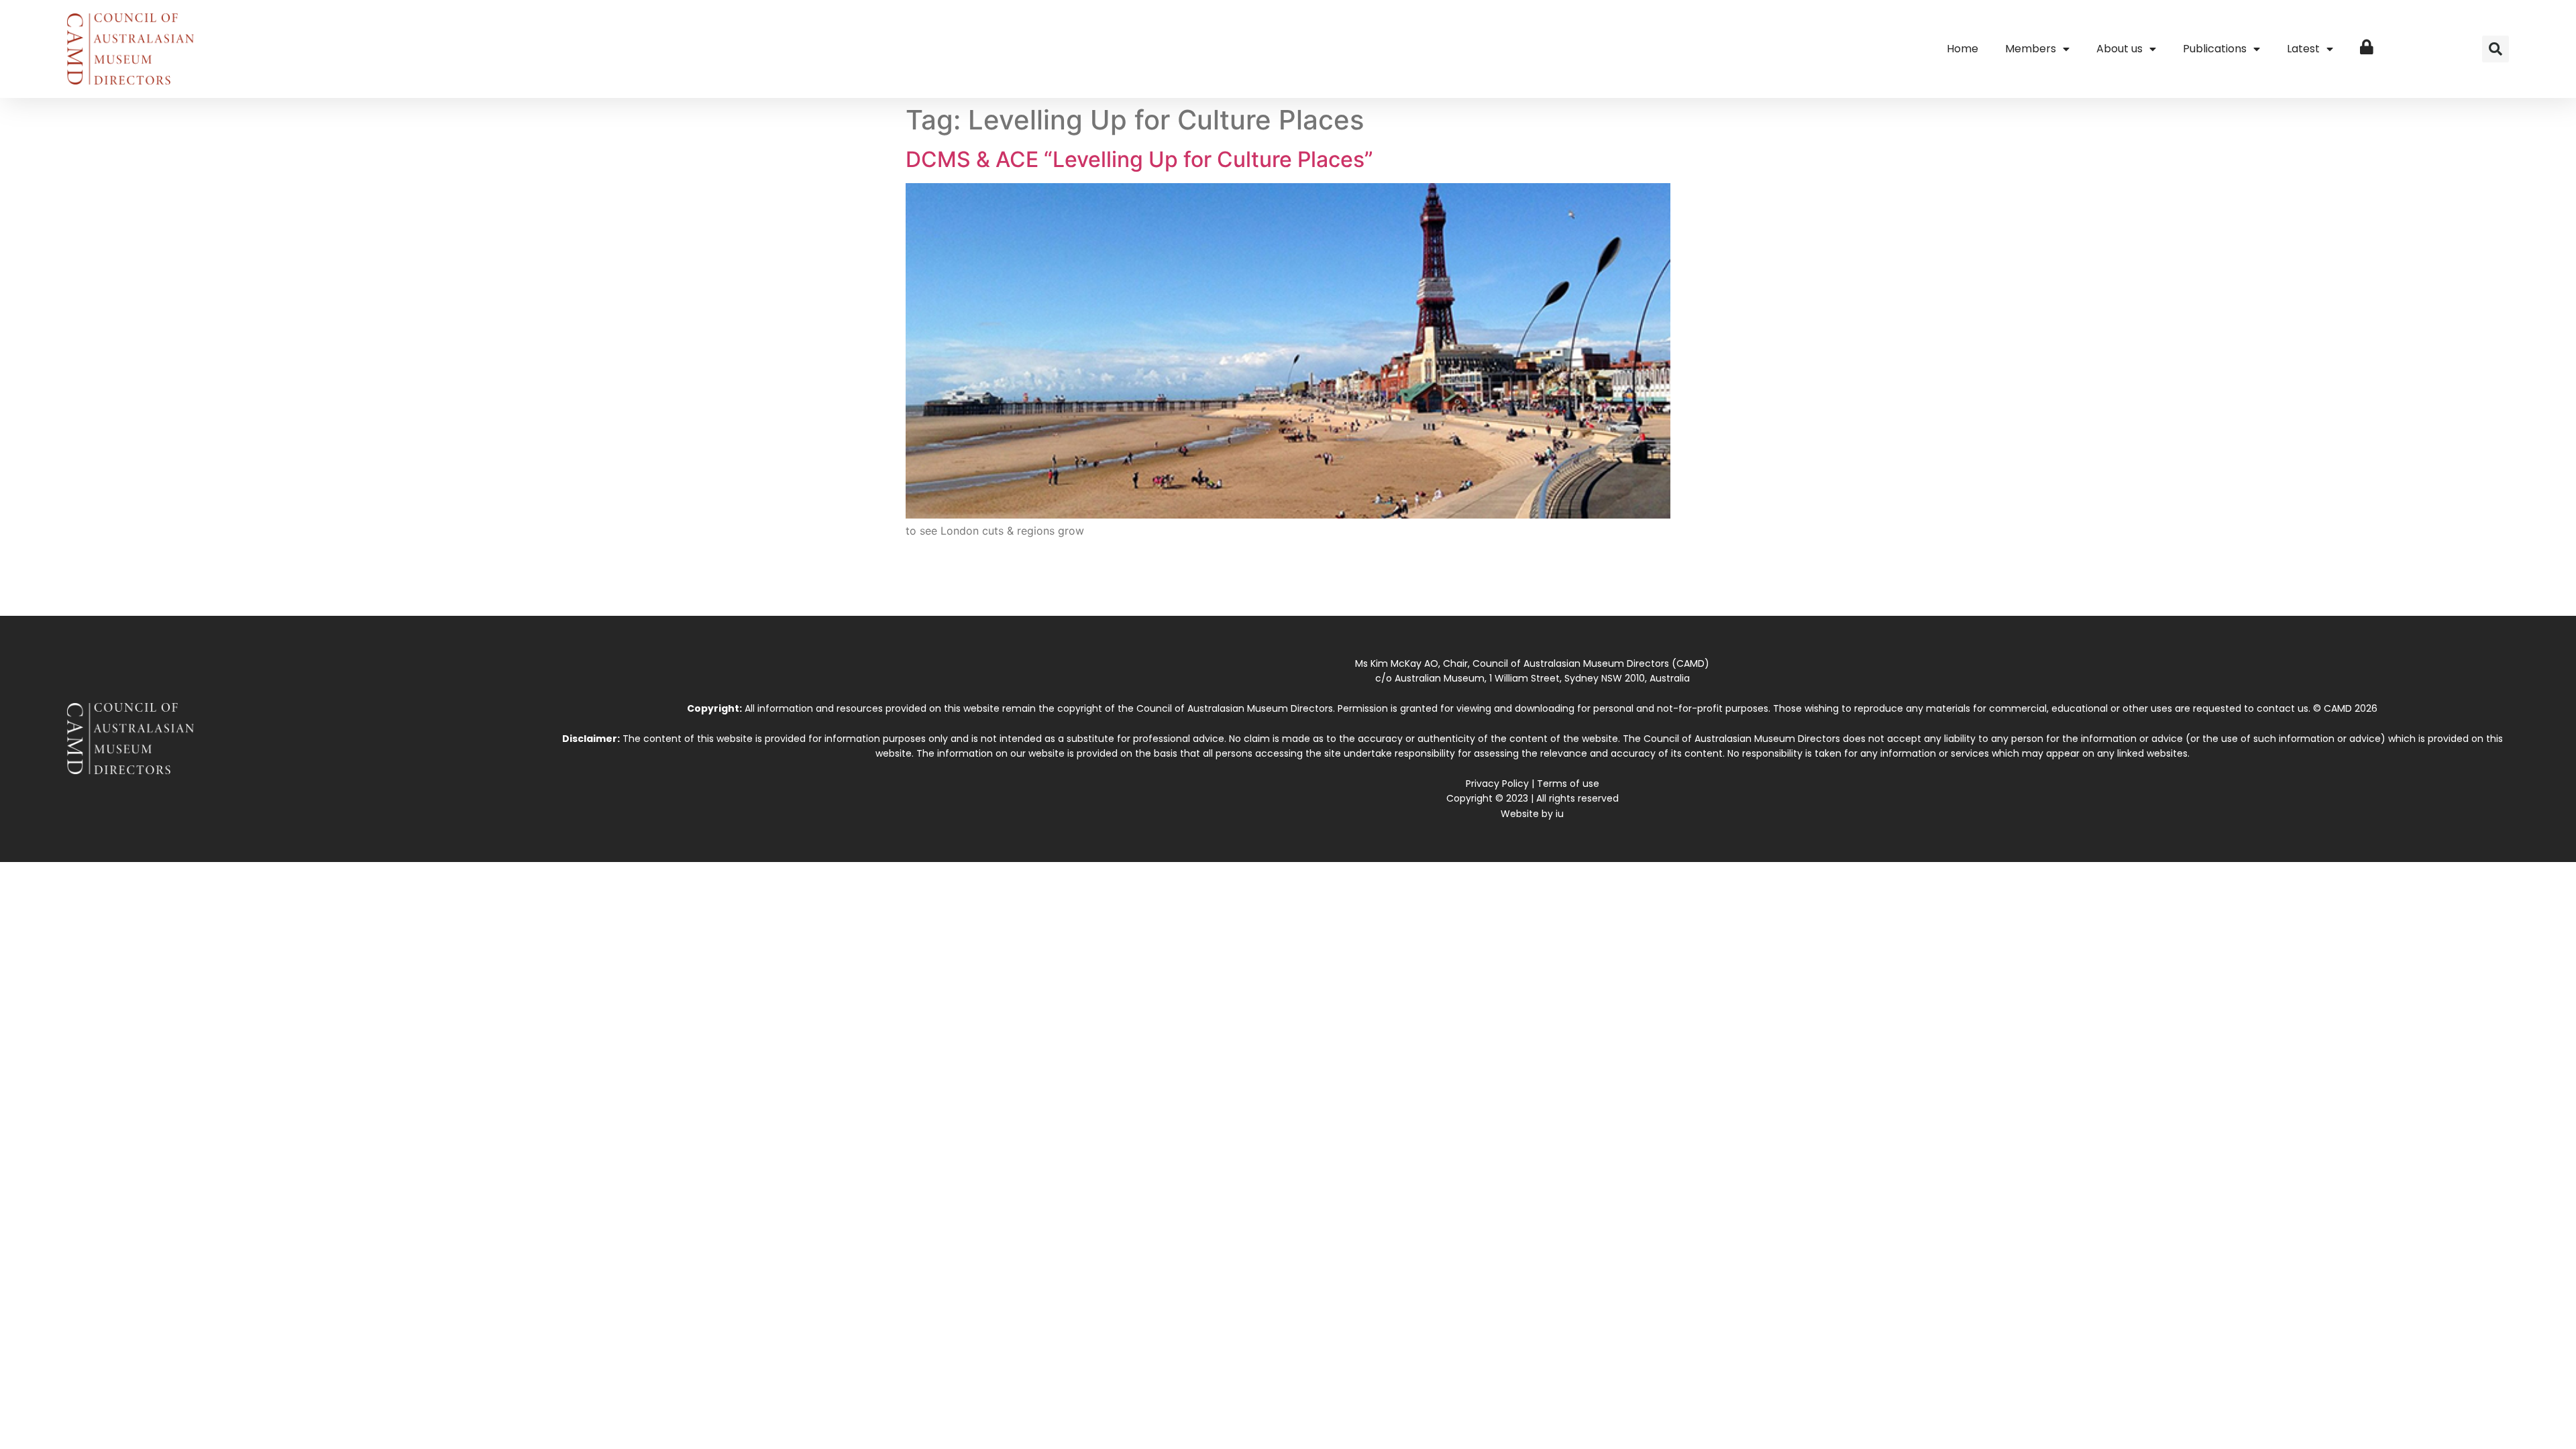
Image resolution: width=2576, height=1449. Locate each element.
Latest (2303, 49)
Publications (2215, 49)
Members (2031, 49)
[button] (2495, 49)
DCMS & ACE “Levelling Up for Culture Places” (1139, 159)
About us (2119, 49)
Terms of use (1568, 784)
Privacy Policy (1497, 784)
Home (1963, 49)
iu (1560, 814)
